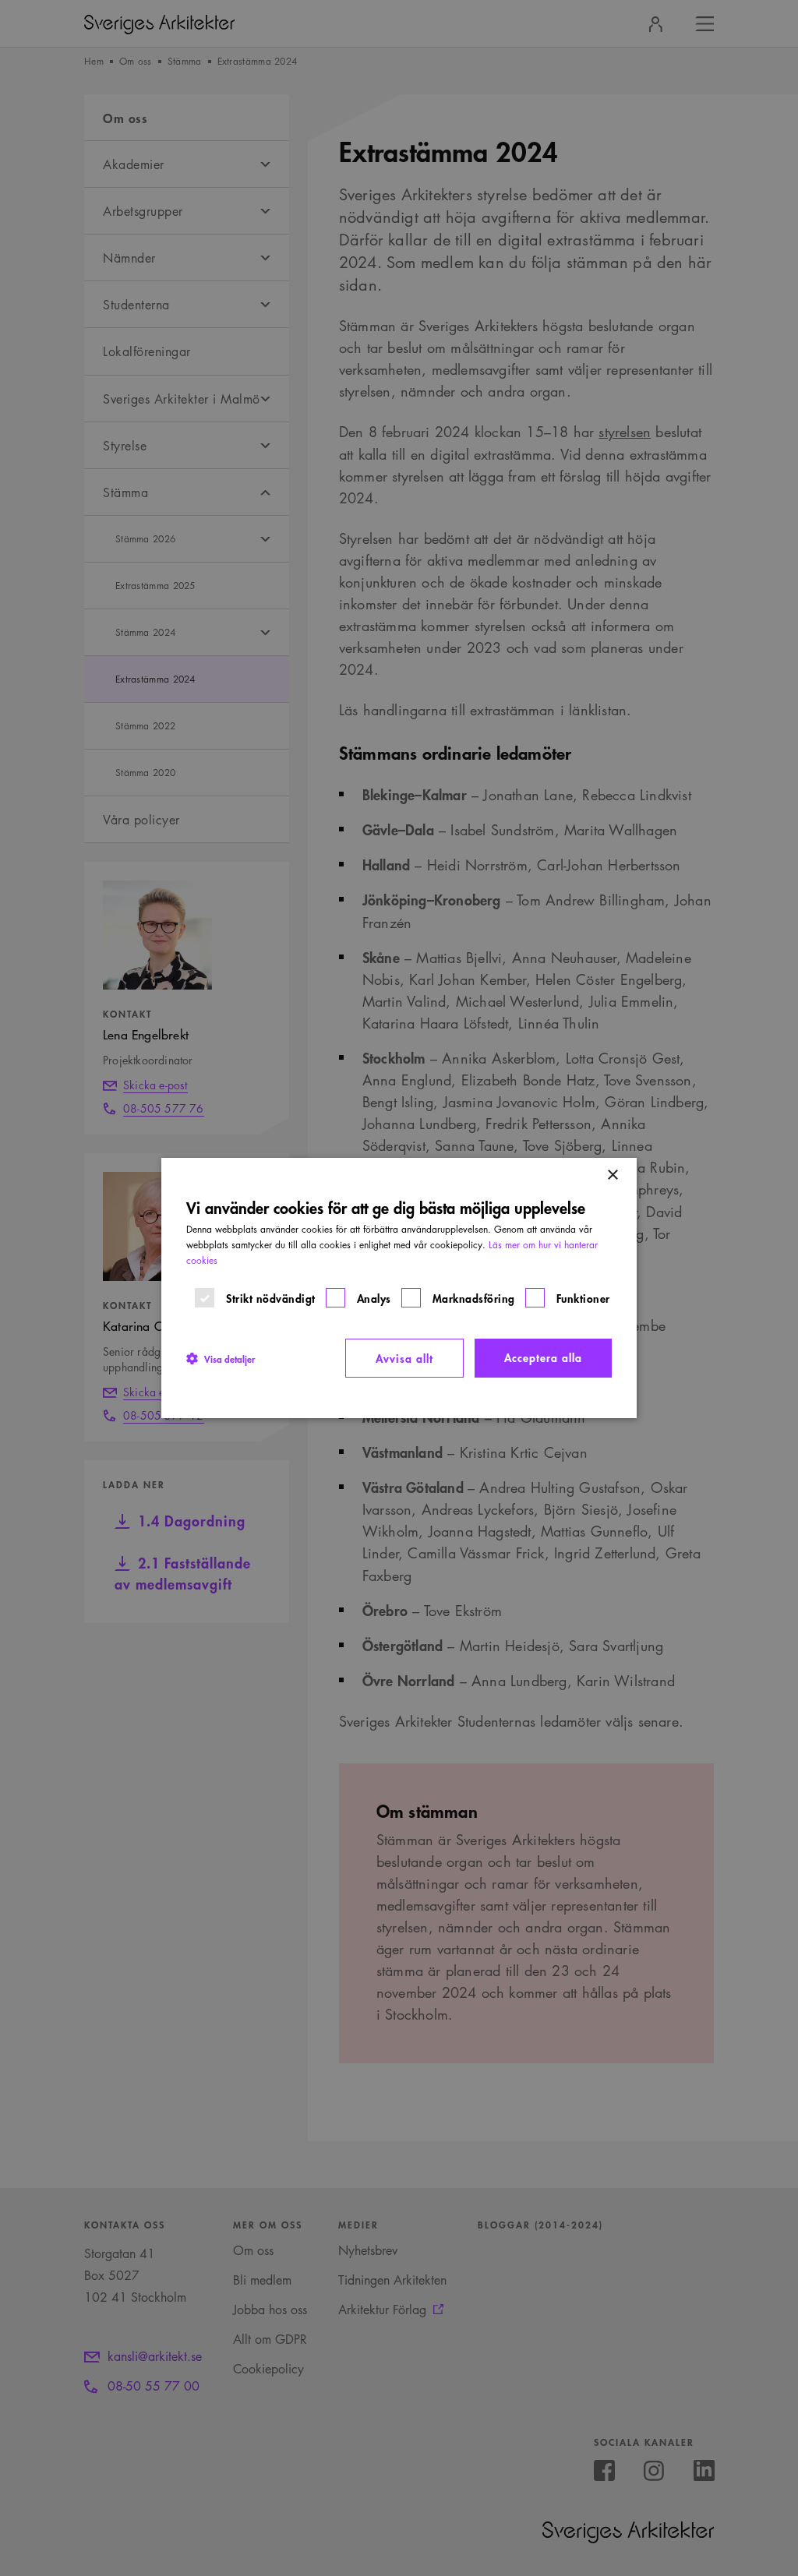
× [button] (612, 1175)
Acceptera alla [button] (543, 1357)
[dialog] (399, 1288)
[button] (221, 1358)
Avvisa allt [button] (404, 1358)
